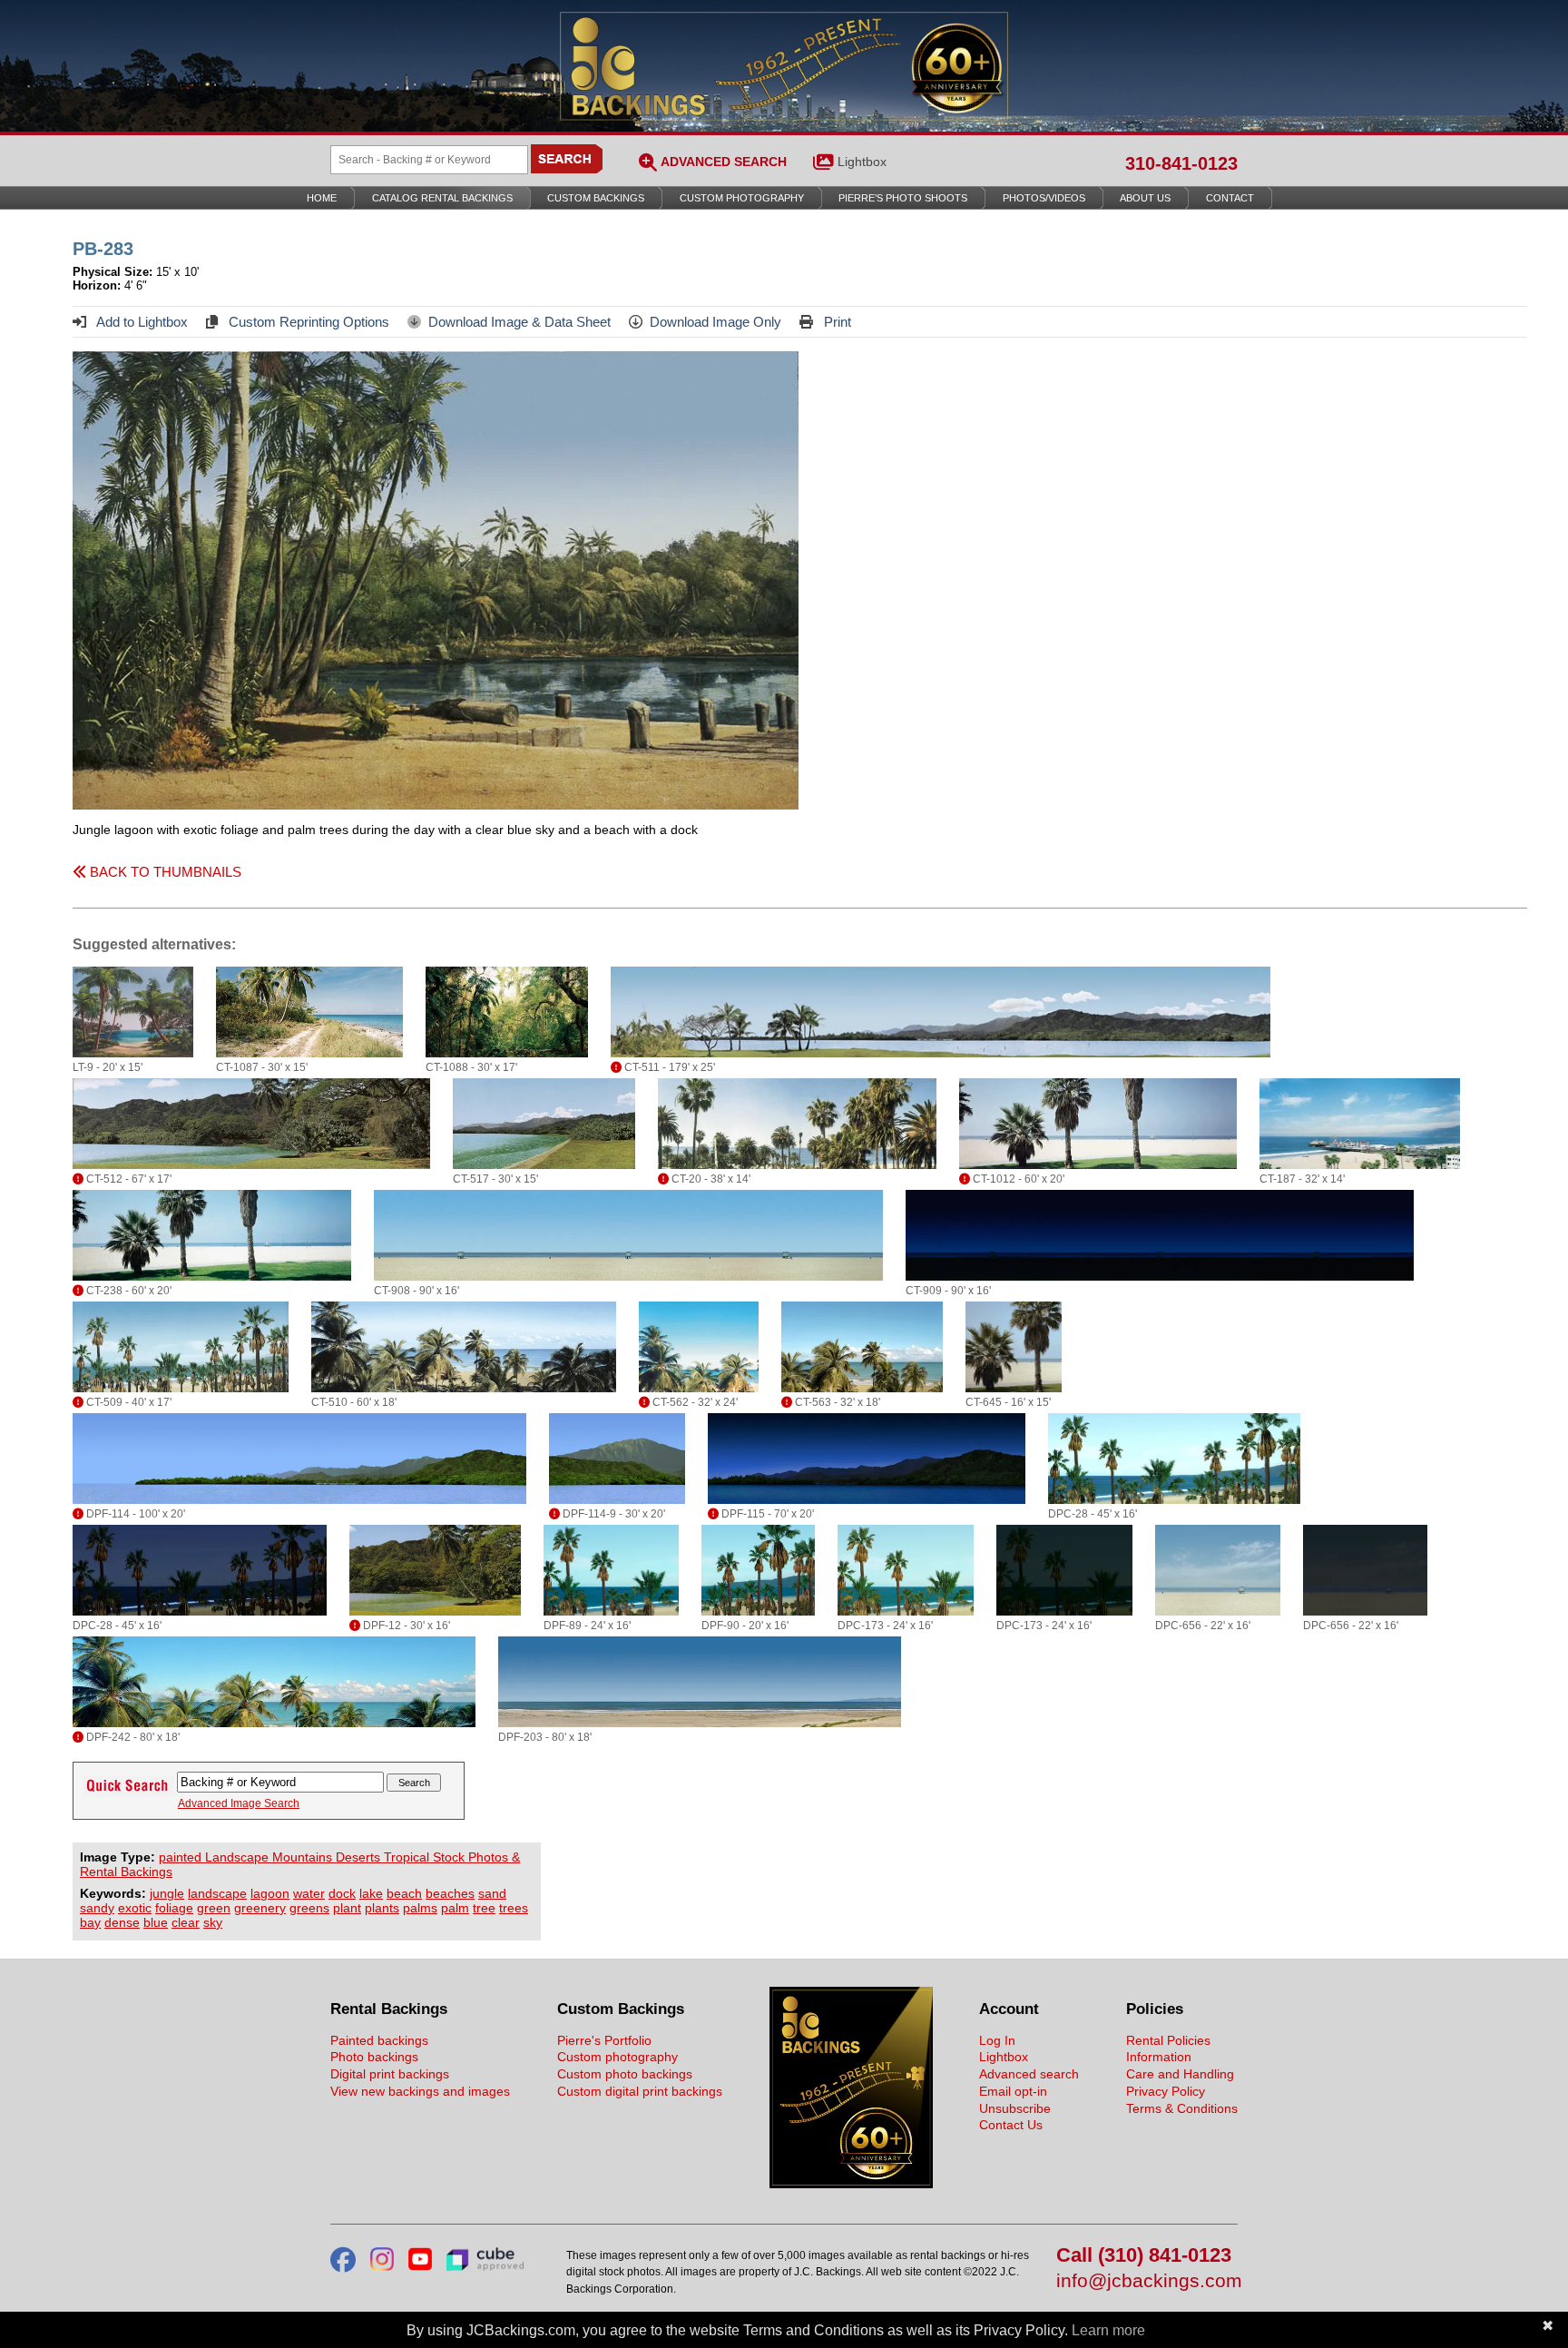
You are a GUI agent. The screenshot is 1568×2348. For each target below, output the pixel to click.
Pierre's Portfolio (604, 2040)
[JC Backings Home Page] (851, 2184)
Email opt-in (1013, 2091)
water (309, 1893)
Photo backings (374, 2057)
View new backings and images (420, 2091)
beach (404, 1893)
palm (455, 1908)
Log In (997, 2040)
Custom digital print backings (640, 2091)
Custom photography (617, 2057)
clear (186, 1922)
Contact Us (1011, 2125)
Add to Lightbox (141, 322)
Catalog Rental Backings (442, 198)
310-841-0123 (1181, 163)
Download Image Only (715, 322)
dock (342, 1893)
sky (213, 1922)
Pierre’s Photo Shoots (903, 198)
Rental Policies (1168, 2040)
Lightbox (862, 162)
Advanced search (1029, 2074)
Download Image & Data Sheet (519, 322)
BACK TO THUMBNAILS (164, 872)
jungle (167, 1893)
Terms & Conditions (1182, 2108)
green (214, 1908)
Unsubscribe (1015, 2108)
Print (836, 322)
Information (1159, 2057)
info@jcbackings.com (1147, 2281)
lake (371, 1893)
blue (156, 1922)
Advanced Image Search (239, 1803)
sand (492, 1893)
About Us (1145, 198)
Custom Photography (742, 198)
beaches (450, 1893)
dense (122, 1922)
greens (309, 1908)
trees (514, 1908)
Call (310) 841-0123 (1144, 2256)
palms (420, 1908)
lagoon (270, 1893)
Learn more (1108, 2330)
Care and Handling (1180, 2074)
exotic (135, 1908)
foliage (174, 1908)
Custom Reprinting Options (307, 322)
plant (347, 1908)
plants (382, 1908)
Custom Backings (596, 198)
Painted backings (379, 2040)
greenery (260, 1908)
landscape (217, 1893)
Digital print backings (390, 2074)
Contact (1230, 198)
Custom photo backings (625, 2074)
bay (90, 1922)
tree (484, 1908)
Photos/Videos (1044, 198)
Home (322, 198)
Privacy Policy (1166, 2091)
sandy (97, 1908)
